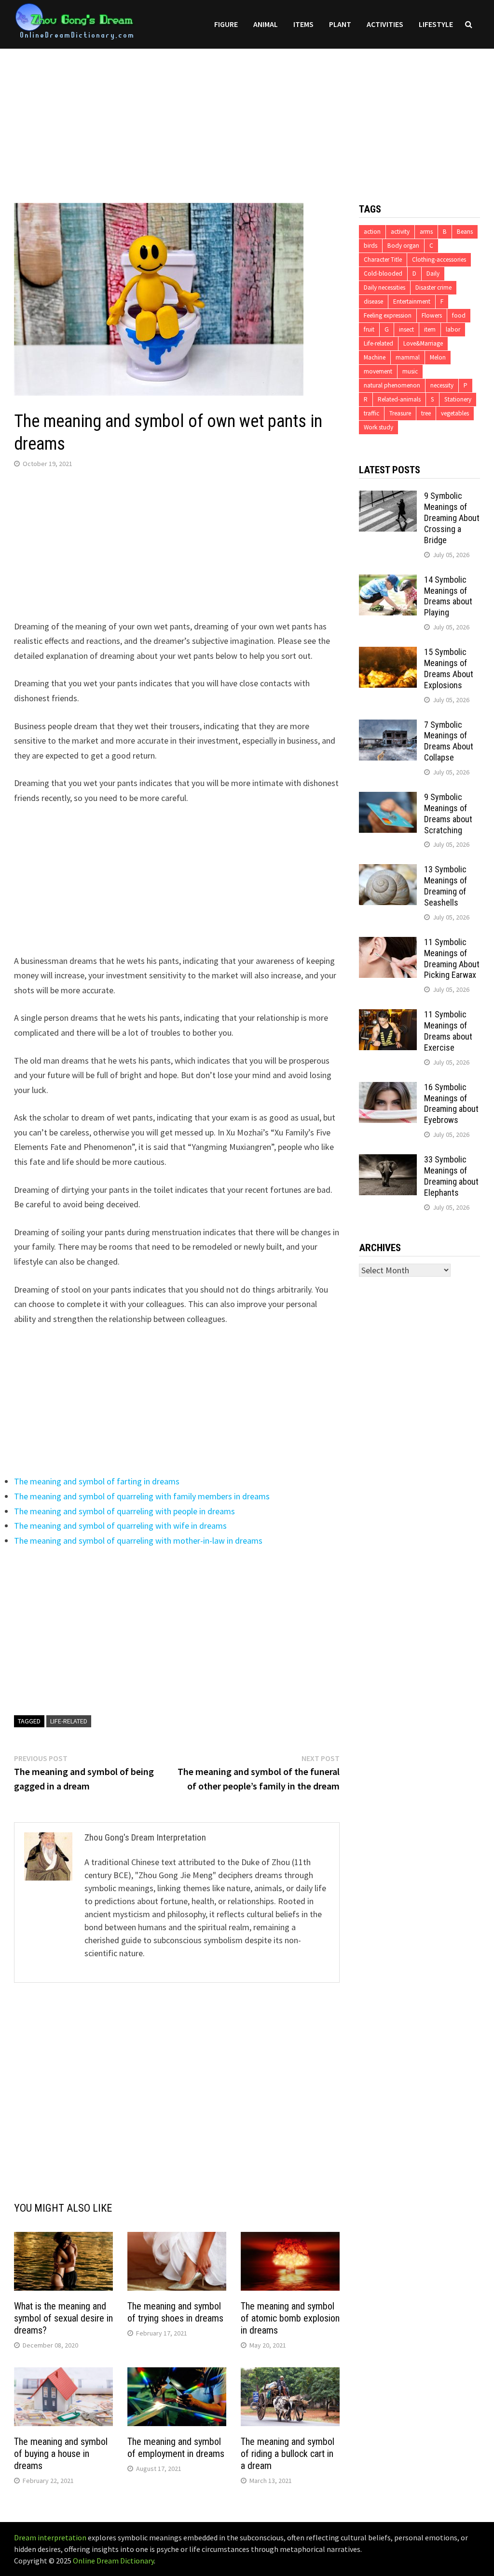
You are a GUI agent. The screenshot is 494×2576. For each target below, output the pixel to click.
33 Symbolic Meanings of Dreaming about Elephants (451, 1176)
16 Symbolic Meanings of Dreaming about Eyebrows (451, 1104)
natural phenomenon (392, 385)
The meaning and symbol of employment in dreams (176, 2448)
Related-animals (399, 399)
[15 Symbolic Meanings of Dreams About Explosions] (388, 653)
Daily (433, 274)
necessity (442, 385)
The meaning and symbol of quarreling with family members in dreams (142, 1496)
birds (370, 246)
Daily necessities (384, 287)
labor (453, 329)
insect (406, 329)
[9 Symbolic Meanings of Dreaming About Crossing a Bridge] (388, 497)
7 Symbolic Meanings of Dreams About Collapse (449, 741)
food (459, 315)
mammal (408, 357)
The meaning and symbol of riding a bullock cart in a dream (288, 2454)
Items (303, 24)
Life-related (69, 1721)
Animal (266, 24)
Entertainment (412, 301)
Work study (378, 427)
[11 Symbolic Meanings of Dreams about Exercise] (388, 1016)
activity (400, 232)
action (372, 232)
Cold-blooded (383, 274)
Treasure (400, 413)
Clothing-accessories (439, 260)
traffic (371, 413)
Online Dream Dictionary (113, 2561)
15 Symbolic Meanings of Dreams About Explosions (449, 668)
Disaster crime (433, 287)
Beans (465, 232)
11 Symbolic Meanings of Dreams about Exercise (448, 1031)
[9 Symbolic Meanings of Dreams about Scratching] (388, 798)
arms (426, 232)
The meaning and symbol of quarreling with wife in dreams (120, 1526)
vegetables (455, 413)
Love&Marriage (423, 343)
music (410, 371)
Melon (438, 357)
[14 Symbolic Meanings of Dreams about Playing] (388, 581)
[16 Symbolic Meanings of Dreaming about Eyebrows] (388, 1088)
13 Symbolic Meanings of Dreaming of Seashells (446, 886)
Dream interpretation (50, 2537)
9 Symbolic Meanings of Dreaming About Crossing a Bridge (452, 518)
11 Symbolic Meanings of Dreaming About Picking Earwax (452, 959)
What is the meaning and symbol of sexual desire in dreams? (63, 2318)
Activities (385, 24)
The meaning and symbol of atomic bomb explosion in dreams (290, 2318)
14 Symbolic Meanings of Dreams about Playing (448, 596)
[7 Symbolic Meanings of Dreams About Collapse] (388, 726)
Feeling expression (388, 315)
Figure (226, 24)
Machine (375, 357)
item (430, 329)
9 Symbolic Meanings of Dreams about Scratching (448, 814)
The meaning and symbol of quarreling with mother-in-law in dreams (138, 1541)
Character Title (383, 260)
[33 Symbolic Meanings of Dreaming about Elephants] (388, 1161)
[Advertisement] (247, 116)
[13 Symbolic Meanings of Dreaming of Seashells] (388, 871)
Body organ (403, 246)
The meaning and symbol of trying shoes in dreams (175, 2312)
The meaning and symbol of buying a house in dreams (61, 2454)
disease (373, 301)
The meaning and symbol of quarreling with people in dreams (124, 1511)
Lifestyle (436, 24)
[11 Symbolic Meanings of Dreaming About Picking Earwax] (388, 943)
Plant (340, 24)
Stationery (458, 399)
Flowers (432, 315)
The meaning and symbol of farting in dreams (97, 1481)
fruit (369, 329)
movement (378, 371)
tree (426, 413)
